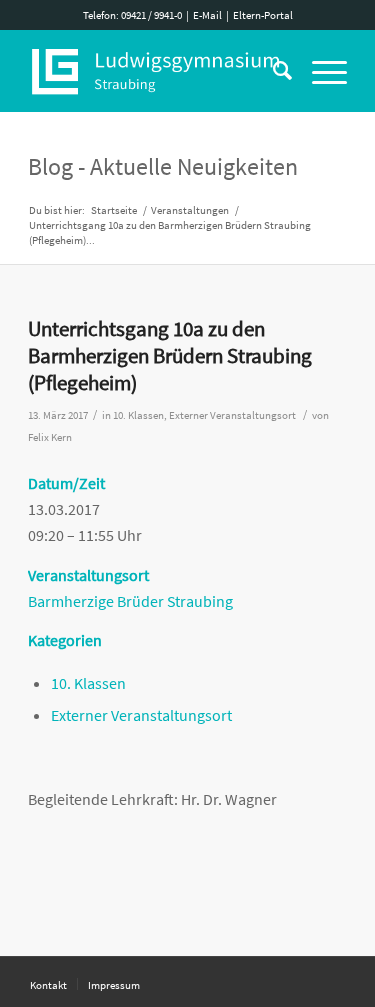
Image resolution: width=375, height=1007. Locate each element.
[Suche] (272, 71)
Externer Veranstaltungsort (232, 415)
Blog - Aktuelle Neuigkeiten (163, 166)
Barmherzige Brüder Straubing (130, 601)
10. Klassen (138, 415)
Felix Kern (50, 437)
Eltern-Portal (263, 15)
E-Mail (207, 15)
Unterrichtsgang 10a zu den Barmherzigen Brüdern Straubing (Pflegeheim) (170, 356)
